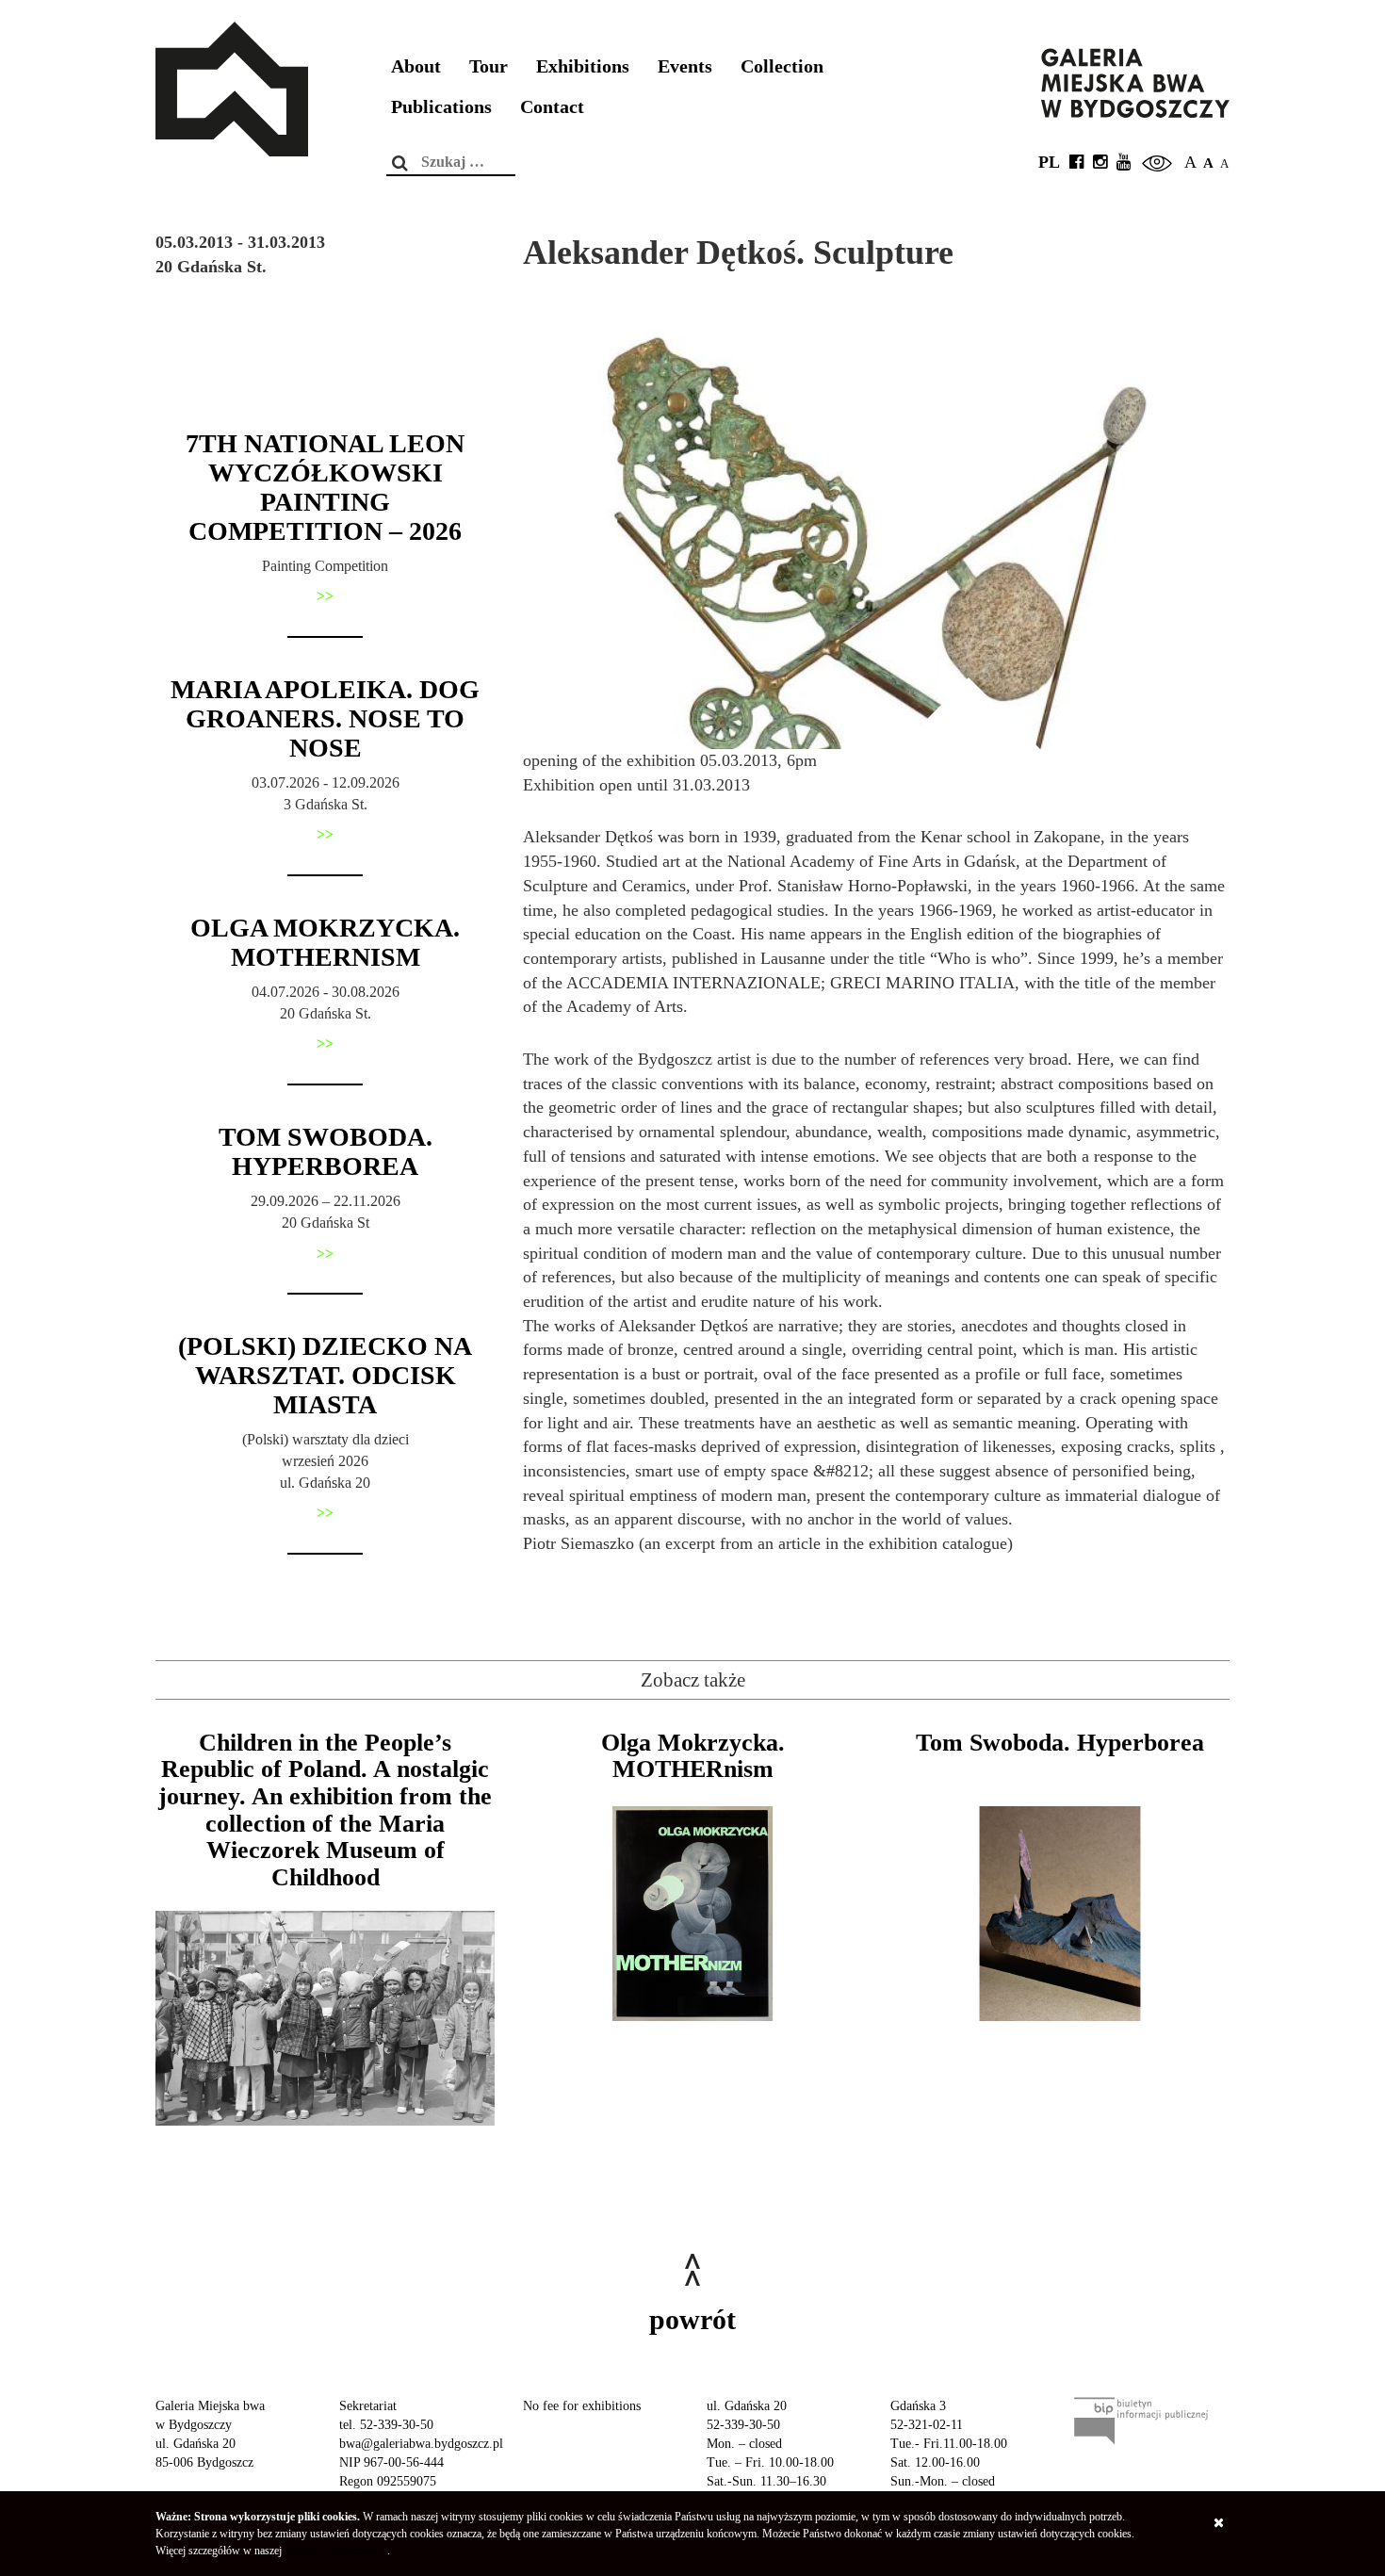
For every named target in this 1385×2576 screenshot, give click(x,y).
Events (685, 66)
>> (325, 596)
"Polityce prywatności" (336, 2551)
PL (1049, 162)
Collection (782, 66)
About (416, 66)
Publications (441, 107)
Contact (552, 107)
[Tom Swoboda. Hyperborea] (1060, 1914)
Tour (489, 66)
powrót (692, 2319)
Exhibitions (583, 66)
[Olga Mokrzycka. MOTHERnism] (692, 1914)
